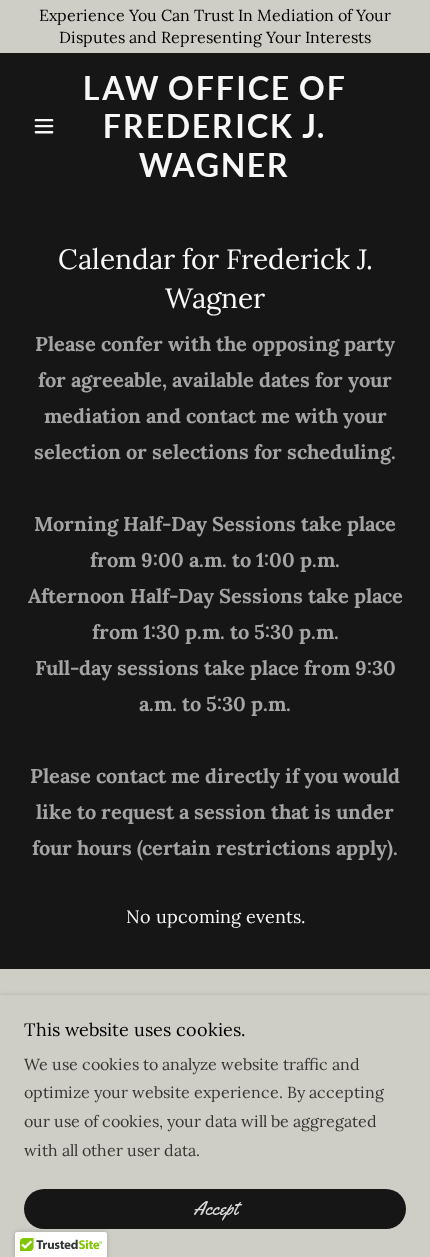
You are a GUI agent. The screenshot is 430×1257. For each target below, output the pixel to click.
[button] (52, 126)
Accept (215, 1209)
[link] (214, 126)
